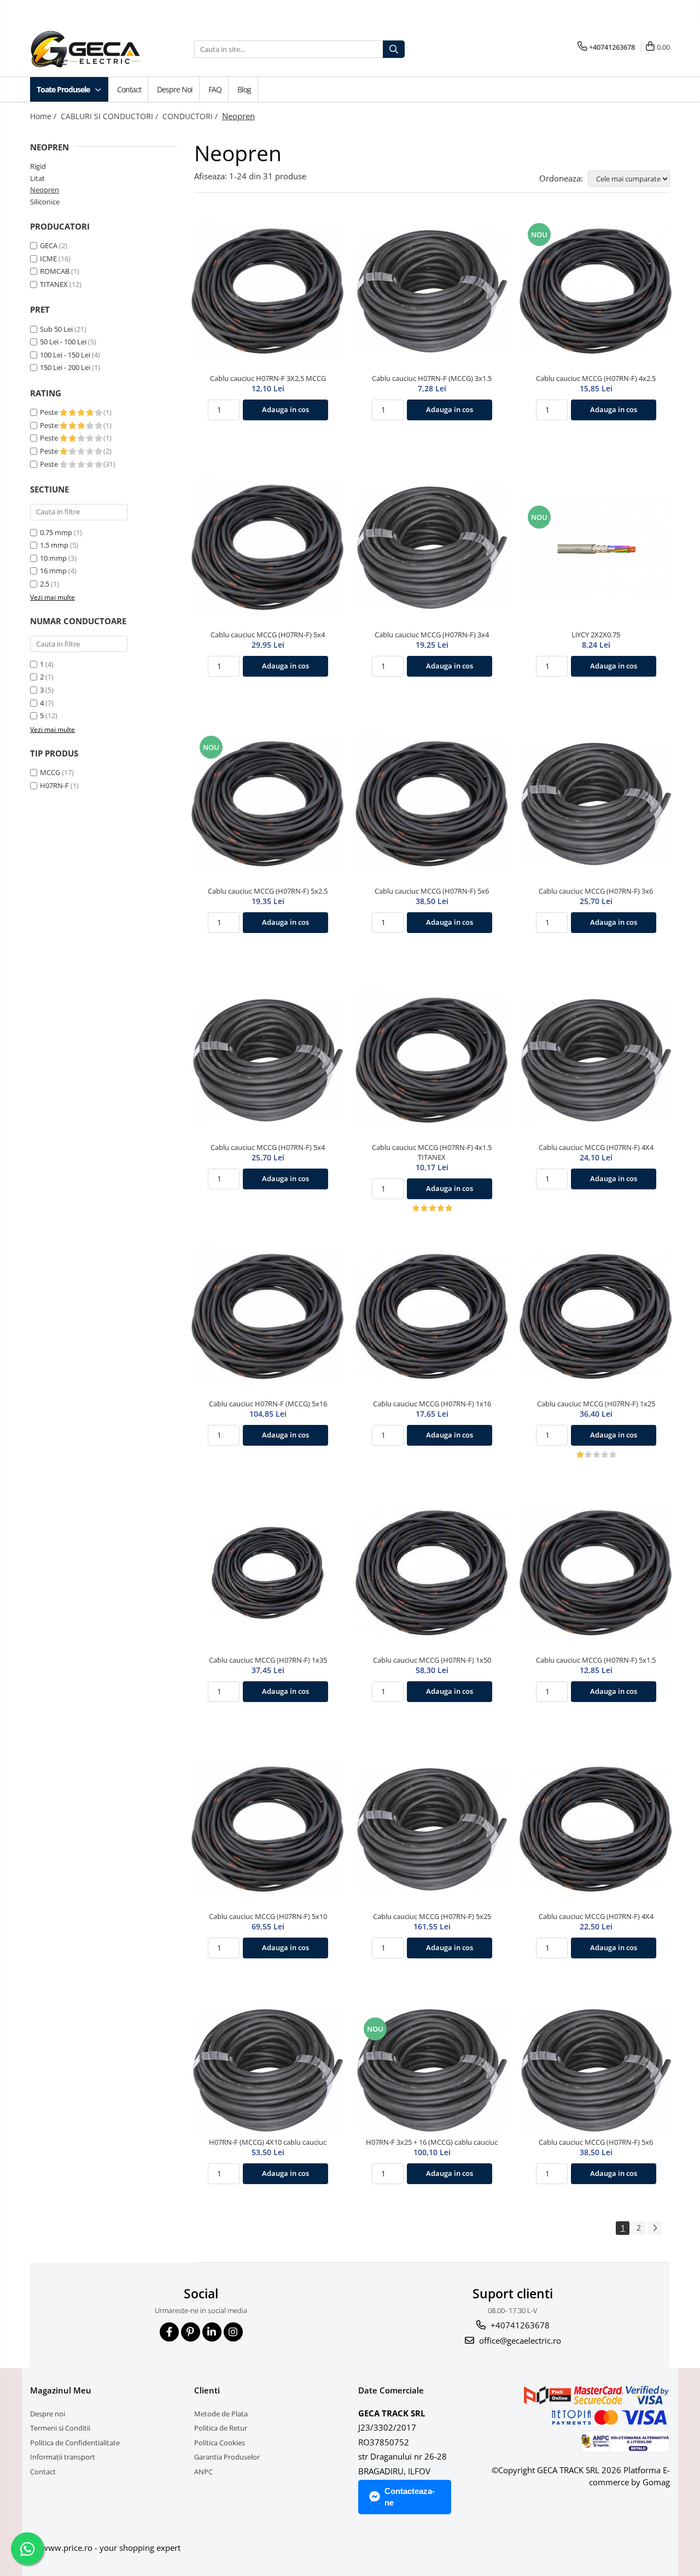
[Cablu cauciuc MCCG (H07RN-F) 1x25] (596, 1317)
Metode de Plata (221, 2414)
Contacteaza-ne (410, 2497)
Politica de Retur (221, 2428)
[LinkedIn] (212, 2332)
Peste (50, 412)
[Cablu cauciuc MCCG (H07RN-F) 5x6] (432, 804)
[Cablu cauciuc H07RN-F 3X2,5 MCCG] (268, 291)
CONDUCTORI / (191, 116)
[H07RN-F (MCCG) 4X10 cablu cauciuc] (268, 2070)
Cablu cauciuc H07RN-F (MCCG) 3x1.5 (432, 378)
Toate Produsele (64, 89)
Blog (244, 89)
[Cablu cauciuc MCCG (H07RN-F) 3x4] (432, 548)
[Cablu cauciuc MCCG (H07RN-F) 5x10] (268, 1829)
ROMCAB (55, 271)
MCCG (50, 772)
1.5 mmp (54, 545)
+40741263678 (519, 2325)
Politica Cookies (220, 2443)
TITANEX (54, 284)
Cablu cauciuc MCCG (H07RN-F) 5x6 (432, 891)
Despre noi (175, 89)
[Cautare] (394, 49)
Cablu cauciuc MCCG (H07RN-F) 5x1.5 (596, 1660)
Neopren (45, 190)
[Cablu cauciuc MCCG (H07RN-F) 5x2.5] (268, 804)
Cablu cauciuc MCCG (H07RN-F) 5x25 (432, 1916)
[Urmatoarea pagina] (655, 2228)
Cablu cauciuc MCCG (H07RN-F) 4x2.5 (596, 378)
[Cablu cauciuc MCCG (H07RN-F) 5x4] (268, 548)
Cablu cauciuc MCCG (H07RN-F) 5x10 (268, 1916)
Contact (129, 89)
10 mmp (53, 558)
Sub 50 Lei (56, 329)
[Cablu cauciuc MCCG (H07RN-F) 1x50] (432, 1573)
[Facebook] (169, 2332)
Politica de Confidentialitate (75, 2443)
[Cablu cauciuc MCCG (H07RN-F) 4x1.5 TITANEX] (432, 1060)
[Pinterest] (191, 2332)
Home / (44, 116)
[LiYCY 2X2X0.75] (596, 547)
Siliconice (45, 202)
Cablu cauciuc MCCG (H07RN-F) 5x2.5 (268, 891)
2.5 (45, 584)
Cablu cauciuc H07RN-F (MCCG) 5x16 (268, 1404)
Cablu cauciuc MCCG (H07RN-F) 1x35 (268, 1660)
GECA (49, 245)
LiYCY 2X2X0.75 (596, 635)
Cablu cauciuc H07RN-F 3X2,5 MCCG (268, 378)
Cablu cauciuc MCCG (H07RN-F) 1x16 (432, 1404)
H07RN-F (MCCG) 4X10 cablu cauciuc (268, 2142)
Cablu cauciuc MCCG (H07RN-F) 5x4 (268, 635)
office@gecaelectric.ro (519, 2340)
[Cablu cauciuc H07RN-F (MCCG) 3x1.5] (432, 291)
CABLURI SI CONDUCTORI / (110, 116)
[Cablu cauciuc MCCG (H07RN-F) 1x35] (268, 1573)
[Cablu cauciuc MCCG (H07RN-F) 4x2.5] (596, 291)
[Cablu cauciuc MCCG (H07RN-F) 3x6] (596, 804)
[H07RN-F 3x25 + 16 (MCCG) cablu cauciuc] (432, 2070)
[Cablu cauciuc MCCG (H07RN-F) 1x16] (432, 1317)
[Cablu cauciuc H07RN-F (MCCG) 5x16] (268, 1317)
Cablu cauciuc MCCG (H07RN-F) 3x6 (596, 891)
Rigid (38, 166)
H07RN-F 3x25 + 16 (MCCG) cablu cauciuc (432, 2142)
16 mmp (53, 571)
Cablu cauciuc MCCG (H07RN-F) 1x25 (596, 1404)
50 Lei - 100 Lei (63, 342)
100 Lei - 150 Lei (65, 355)
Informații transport (63, 2457)
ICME (48, 259)
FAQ (215, 89)
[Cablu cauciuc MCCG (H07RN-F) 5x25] (432, 1829)
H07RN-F (54, 785)
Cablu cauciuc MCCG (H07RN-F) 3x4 (432, 635)
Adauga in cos (285, 409)
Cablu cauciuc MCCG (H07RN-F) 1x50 (432, 1660)
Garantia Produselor (227, 2457)
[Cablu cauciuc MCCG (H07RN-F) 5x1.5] (596, 1573)
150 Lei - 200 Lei (65, 367)
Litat (37, 178)
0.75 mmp (56, 532)
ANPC (203, 2472)
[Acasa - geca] (98, 49)
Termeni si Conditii (60, 2428)
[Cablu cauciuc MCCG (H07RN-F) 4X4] (596, 1060)
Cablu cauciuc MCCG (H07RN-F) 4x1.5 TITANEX (432, 1152)
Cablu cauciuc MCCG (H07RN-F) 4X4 (596, 1147)
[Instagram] (233, 2332)
